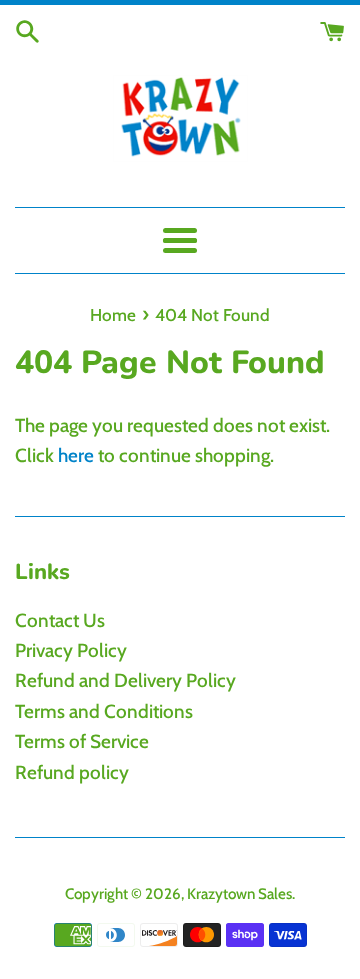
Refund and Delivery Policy (125, 680)
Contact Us (60, 620)
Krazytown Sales (239, 893)
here (76, 455)
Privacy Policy (71, 650)
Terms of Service (82, 741)
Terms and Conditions (104, 711)
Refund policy (72, 772)
